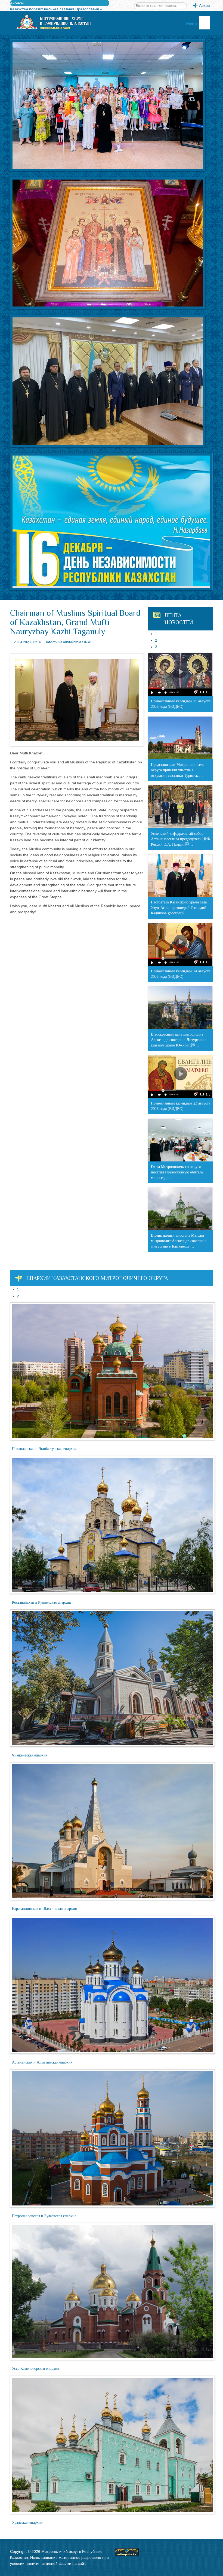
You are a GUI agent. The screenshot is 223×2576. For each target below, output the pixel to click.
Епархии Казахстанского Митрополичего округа (97, 1278)
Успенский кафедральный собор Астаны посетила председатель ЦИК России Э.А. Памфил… (181, 839)
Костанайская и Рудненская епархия (41, 1602)
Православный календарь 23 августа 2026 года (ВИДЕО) (181, 1106)
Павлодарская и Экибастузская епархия (44, 1449)
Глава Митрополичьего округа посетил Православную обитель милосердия (177, 1172)
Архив (204, 5)
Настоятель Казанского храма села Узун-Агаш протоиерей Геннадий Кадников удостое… (179, 908)
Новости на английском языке (68, 642)
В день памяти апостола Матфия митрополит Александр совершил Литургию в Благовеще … (179, 1241)
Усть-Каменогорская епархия (35, 2369)
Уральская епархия (27, 2522)
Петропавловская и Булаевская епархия (44, 2216)
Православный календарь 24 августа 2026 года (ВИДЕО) (181, 974)
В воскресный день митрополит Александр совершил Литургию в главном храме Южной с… (179, 1040)
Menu (192, 24)
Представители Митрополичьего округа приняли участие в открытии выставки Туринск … (178, 770)
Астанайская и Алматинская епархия (42, 2062)
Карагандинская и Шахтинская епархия (44, 1909)
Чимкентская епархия (30, 1755)
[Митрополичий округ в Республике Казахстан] (53, 22)
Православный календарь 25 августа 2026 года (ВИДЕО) (181, 704)
